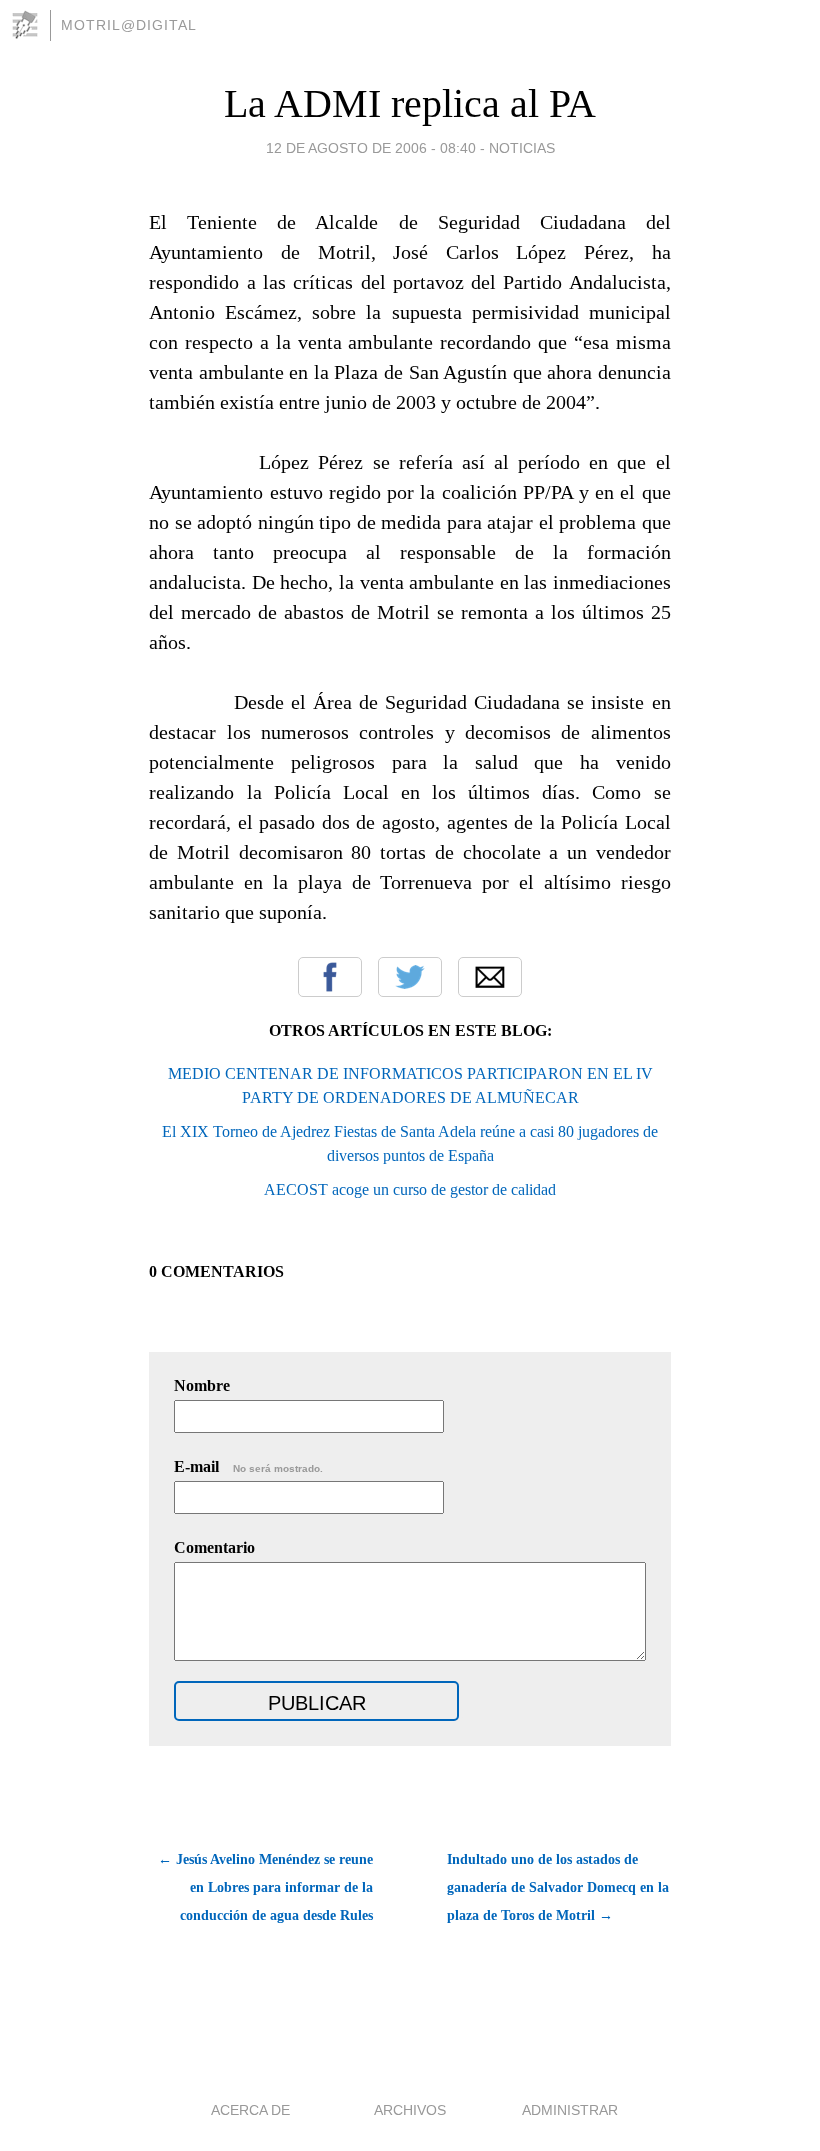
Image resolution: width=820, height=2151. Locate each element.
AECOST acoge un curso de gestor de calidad (410, 1189)
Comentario (214, 1547)
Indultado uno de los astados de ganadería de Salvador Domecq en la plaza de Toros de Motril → (558, 1887)
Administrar (570, 2110)
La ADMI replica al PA (410, 103)
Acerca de (250, 2110)
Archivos (410, 2110)
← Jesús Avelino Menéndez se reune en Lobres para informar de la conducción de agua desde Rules (265, 1887)
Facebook (330, 977)
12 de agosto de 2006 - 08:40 (371, 148)
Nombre (202, 1385)
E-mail (248, 1466)
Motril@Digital (129, 25)
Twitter (410, 977)
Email (490, 977)
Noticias (522, 148)
